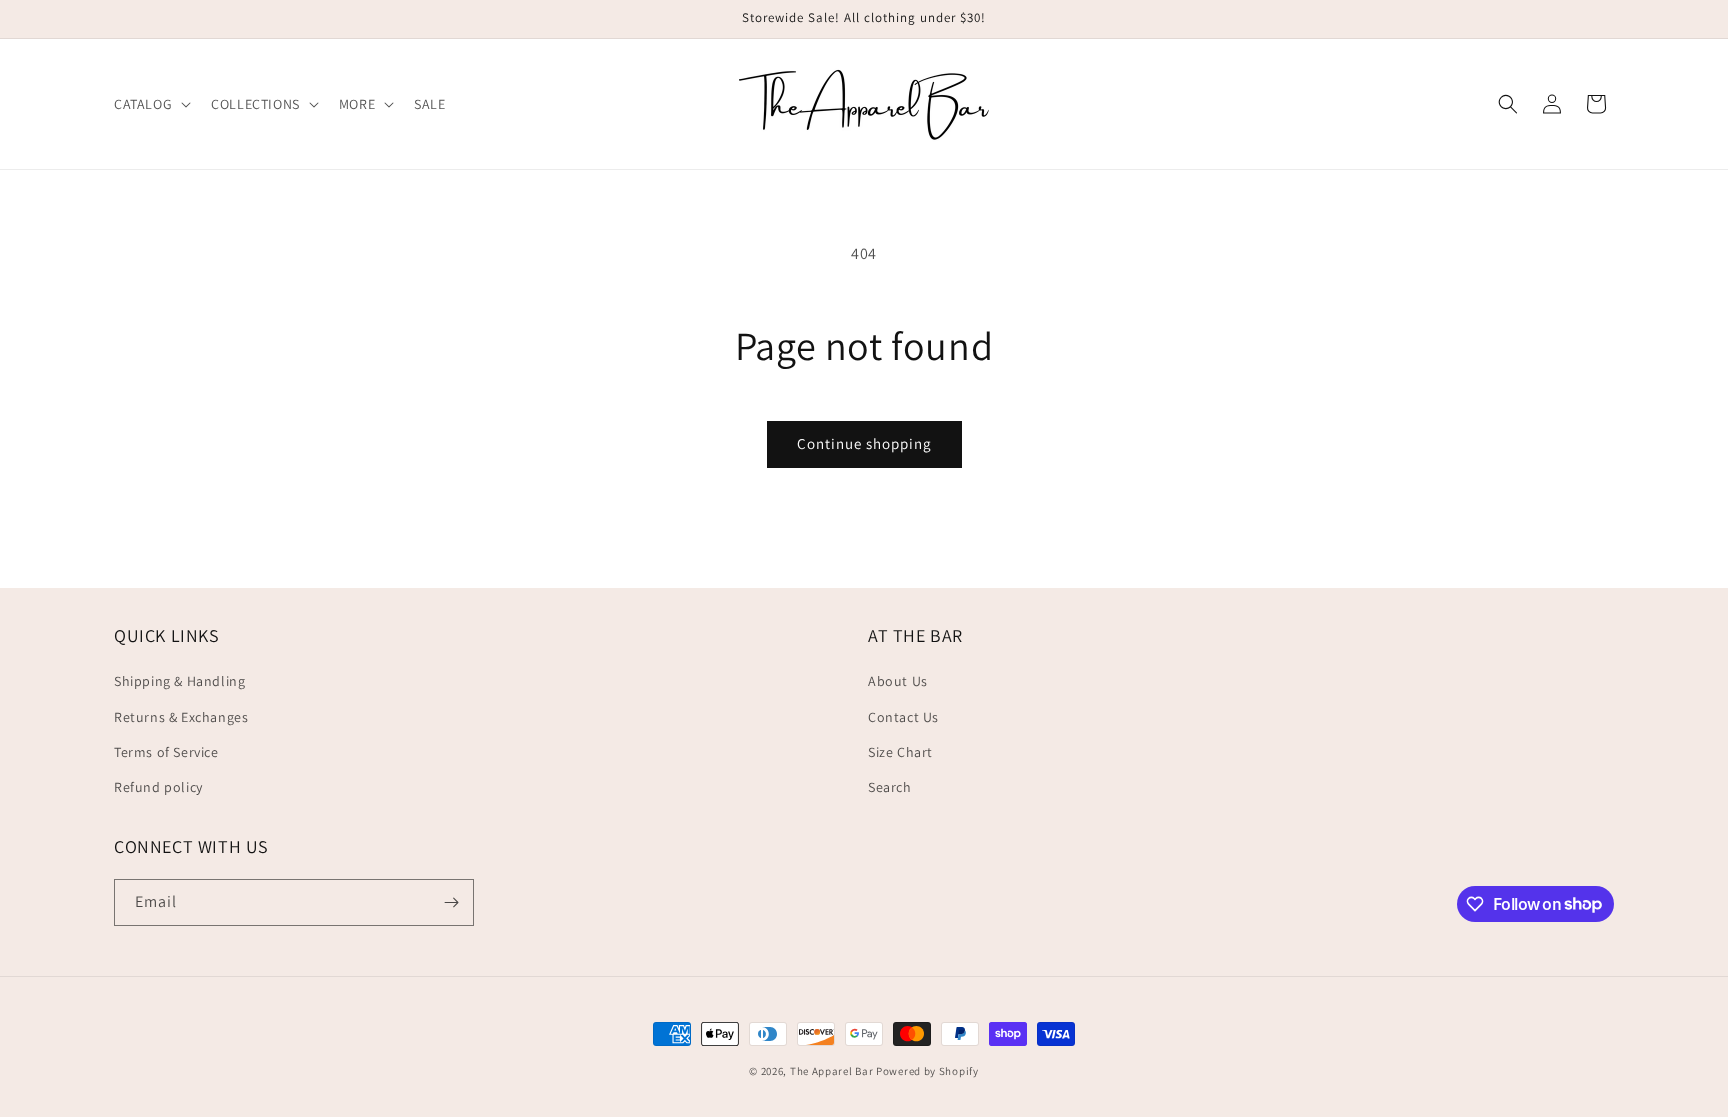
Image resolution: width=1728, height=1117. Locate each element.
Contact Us (903, 717)
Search (890, 787)
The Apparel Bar (832, 1071)
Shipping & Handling (179, 681)
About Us (898, 681)
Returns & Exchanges (181, 717)
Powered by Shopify (927, 1071)
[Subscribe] (451, 902)
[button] (150, 104)
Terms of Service (166, 752)
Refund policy (158, 787)
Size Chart (900, 752)
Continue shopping (864, 443)
